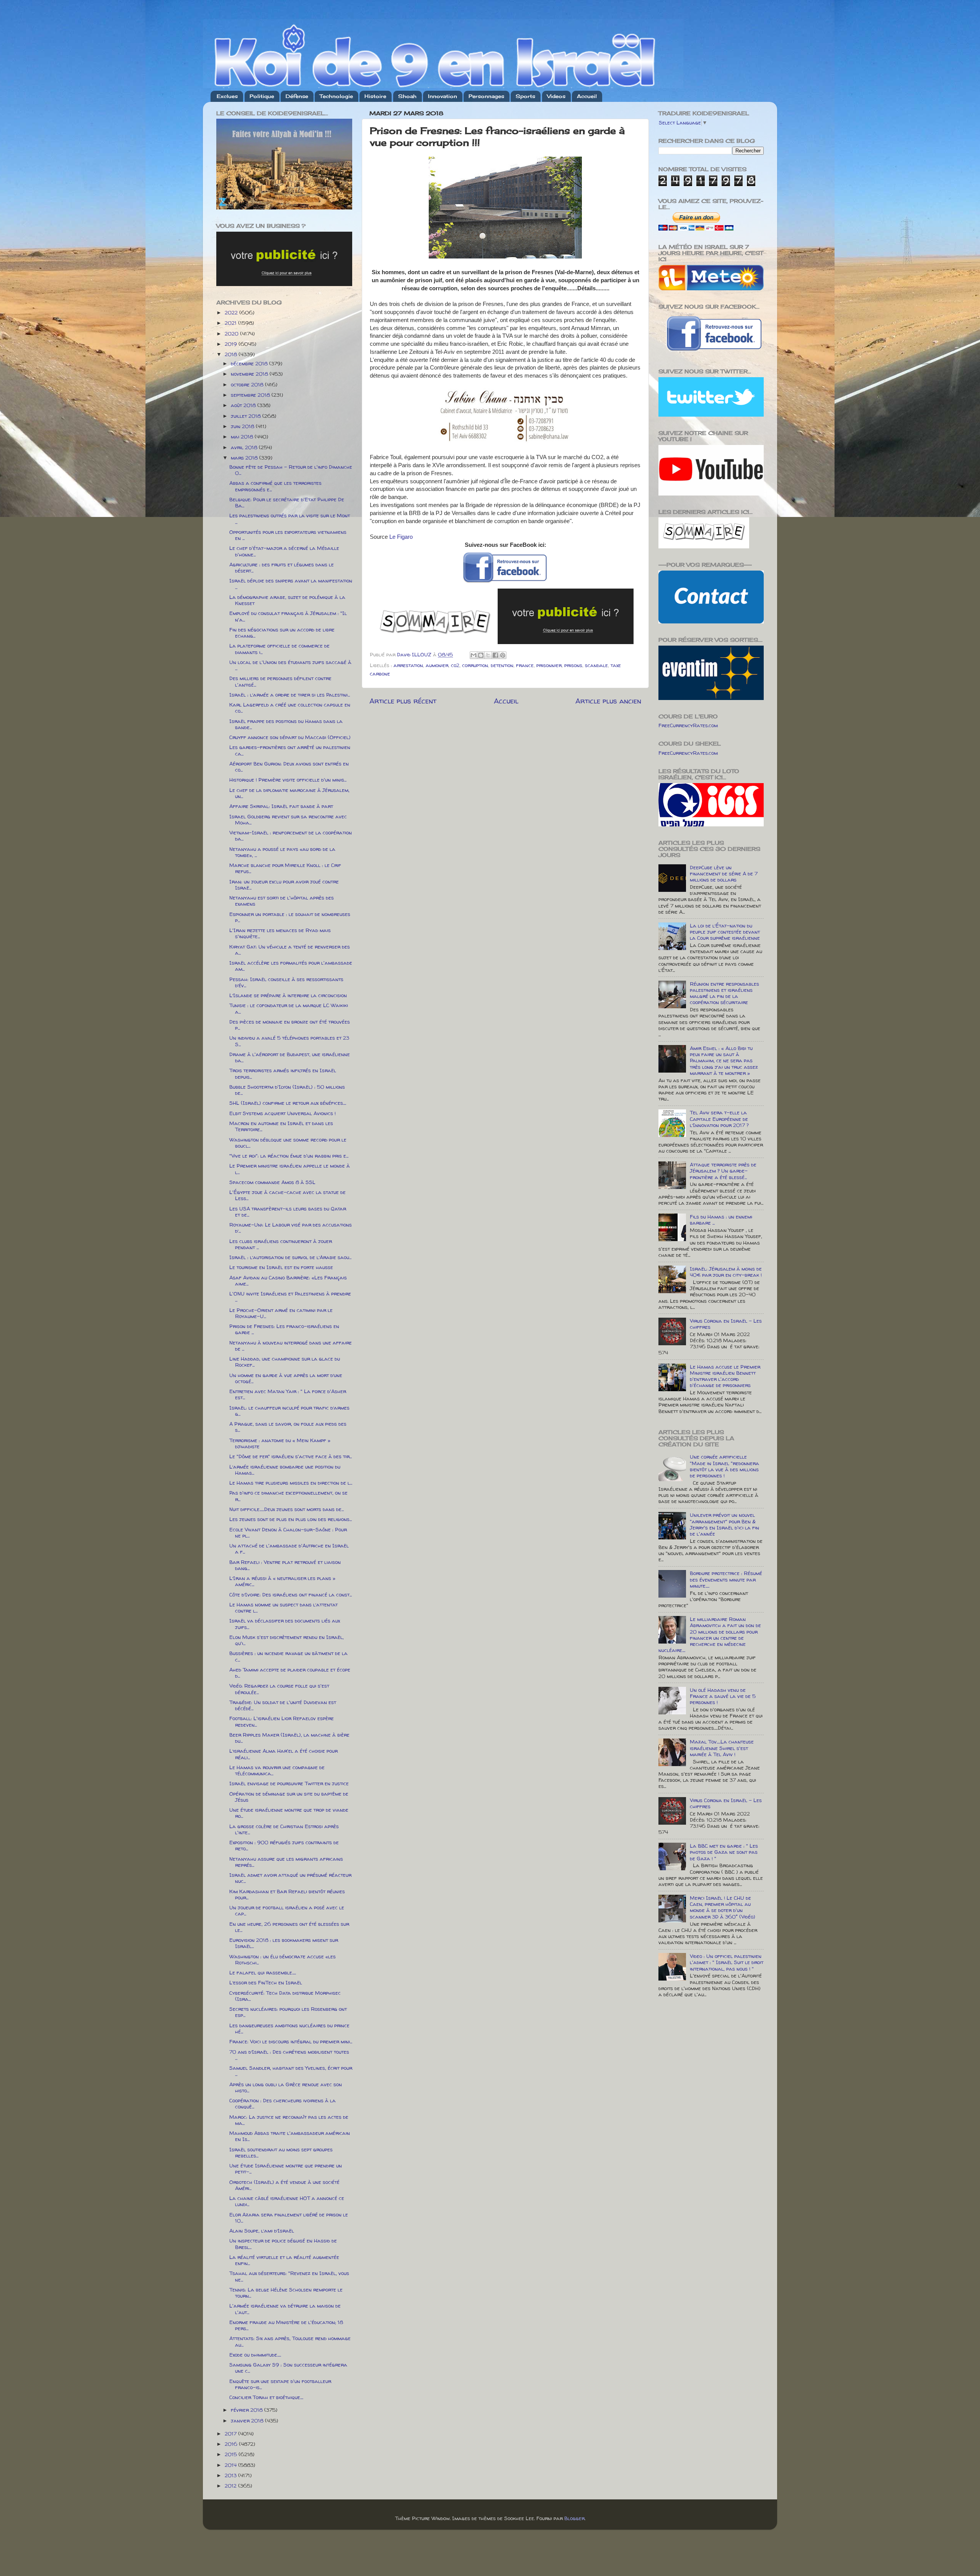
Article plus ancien (608, 701)
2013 (231, 2475)
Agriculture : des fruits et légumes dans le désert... (282, 568)
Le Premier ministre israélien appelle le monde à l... (290, 1169)
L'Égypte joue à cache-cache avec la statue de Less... (287, 1195)
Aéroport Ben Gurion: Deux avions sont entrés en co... (289, 767)
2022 (232, 312)
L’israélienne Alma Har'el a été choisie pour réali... (283, 1754)
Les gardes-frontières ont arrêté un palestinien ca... (290, 750)
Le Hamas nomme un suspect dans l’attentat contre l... (283, 1608)
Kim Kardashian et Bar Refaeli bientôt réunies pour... (287, 1894)
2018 (232, 354)
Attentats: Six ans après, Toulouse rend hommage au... (290, 2341)
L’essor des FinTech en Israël (266, 1982)
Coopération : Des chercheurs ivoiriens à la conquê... (283, 2103)
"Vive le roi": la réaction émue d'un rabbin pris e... (289, 1156)
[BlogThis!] (481, 655)
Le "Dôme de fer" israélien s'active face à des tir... (291, 1456)
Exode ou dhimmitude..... (255, 2355)
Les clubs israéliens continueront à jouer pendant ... (281, 1244)
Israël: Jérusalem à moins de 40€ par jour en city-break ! (726, 1272)
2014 (231, 2465)
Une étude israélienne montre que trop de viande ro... (289, 1813)
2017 (231, 2434)
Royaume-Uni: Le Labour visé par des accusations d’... (291, 1228)
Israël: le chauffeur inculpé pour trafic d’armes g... (289, 1411)
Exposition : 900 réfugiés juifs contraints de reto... (284, 1845)
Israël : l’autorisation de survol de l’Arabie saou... (290, 1257)
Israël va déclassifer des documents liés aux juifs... (285, 1624)
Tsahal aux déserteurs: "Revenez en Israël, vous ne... (289, 2276)
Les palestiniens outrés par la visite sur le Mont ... (290, 518)
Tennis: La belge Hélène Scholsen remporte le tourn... (286, 2293)
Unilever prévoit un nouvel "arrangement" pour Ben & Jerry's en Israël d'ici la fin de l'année (724, 1524)
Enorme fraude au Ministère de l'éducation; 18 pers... (286, 2325)
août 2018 (244, 405)
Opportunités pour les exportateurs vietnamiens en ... (288, 535)
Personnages (486, 96)
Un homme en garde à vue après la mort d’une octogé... (286, 1378)
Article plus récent (403, 701)
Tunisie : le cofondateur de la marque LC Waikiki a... (289, 1008)
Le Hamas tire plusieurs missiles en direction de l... (291, 1483)
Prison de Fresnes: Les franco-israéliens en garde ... (284, 1329)
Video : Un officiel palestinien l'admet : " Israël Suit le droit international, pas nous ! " (727, 1962)
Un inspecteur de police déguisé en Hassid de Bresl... (283, 2244)
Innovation (443, 96)
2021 (231, 323)
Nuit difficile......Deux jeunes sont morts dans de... (287, 1509)
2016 (232, 2444)
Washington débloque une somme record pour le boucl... (288, 1143)
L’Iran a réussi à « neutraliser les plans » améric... (282, 1581)
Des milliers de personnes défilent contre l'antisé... (280, 681)
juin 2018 (243, 426)
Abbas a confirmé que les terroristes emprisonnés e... (275, 486)
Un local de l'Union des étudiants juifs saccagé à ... (290, 665)
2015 (232, 2454)
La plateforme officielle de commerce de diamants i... (279, 649)
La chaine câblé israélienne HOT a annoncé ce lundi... (287, 2201)
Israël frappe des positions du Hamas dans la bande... (286, 724)
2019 (232, 344)
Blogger (574, 2518)
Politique (262, 96)
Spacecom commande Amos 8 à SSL (272, 1182)
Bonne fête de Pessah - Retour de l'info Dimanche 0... (291, 470)
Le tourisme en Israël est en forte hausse (281, 1267)
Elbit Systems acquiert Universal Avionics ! (283, 1113)
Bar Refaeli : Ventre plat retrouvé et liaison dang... (285, 1565)
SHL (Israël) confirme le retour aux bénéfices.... (288, 1103)
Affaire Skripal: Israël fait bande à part (281, 806)
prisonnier (549, 665)
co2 (455, 665)
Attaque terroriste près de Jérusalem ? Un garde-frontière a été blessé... (723, 1171)
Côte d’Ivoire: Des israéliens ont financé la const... (291, 1595)
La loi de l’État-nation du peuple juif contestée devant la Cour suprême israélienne (725, 932)
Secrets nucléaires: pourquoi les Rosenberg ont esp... (288, 2012)
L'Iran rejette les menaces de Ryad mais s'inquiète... (280, 933)
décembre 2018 (250, 363)
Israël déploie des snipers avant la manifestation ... (291, 584)
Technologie (336, 96)
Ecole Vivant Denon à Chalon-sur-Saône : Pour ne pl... (288, 1533)
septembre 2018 (251, 395)
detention (502, 665)
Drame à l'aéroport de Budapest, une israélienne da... (290, 1057)
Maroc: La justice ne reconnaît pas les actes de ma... (289, 2120)
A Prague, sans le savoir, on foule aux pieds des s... (288, 1427)
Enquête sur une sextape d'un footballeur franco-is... (280, 2384)
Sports (525, 96)
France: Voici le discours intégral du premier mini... (291, 2041)
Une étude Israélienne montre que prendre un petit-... (286, 2169)
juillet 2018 (247, 416)
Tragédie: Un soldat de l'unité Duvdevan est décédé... (283, 1705)
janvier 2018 (248, 2421)
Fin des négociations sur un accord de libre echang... (282, 633)
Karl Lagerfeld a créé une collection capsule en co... (290, 708)
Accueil (587, 96)
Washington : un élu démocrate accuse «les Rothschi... (283, 1959)
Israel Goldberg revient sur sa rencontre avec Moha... (288, 819)
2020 (232, 334)
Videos (556, 96)
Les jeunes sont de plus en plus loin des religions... (291, 1519)
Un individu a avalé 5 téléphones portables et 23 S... (289, 1041)
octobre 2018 (248, 384)
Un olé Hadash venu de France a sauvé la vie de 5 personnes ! (723, 1696)
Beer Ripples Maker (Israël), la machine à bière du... (289, 1738)
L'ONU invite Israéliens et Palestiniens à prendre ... (290, 1297)
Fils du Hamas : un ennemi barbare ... (721, 1220)
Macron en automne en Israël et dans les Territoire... (281, 1126)
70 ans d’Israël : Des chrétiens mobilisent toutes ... (289, 2055)
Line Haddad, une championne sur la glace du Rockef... (285, 1362)
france (525, 665)
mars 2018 (245, 458)
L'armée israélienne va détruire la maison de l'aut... (285, 2309)
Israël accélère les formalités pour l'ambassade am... (291, 966)
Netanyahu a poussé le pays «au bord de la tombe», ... (282, 852)
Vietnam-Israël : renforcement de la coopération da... (291, 836)
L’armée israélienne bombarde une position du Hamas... (285, 1470)
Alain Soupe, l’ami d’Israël (262, 2231)
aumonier (437, 665)
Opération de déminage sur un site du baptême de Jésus (289, 1797)
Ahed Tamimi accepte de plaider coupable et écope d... (290, 1673)
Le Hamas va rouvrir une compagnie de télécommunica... (277, 1770)
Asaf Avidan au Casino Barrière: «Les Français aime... (288, 1281)
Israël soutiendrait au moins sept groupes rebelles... (281, 2152)
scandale (596, 665)
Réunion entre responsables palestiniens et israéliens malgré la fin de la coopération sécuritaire (724, 993)
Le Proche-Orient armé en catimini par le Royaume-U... (281, 1313)
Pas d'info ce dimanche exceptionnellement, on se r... (288, 1496)
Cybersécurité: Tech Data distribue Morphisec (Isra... (285, 1996)
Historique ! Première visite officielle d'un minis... (288, 780)
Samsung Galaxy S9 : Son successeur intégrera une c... (288, 2368)
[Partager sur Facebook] (495, 655)
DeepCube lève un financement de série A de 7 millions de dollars (724, 873)
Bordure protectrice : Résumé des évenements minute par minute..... (726, 1579)
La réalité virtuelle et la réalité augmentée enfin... (284, 2260)
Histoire (375, 96)
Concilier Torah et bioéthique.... (266, 2397)
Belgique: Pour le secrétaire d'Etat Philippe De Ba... (287, 502)
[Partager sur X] (488, 655)
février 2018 (247, 2410)
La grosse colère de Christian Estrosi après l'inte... (284, 1829)
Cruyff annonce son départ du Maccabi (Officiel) (290, 737)
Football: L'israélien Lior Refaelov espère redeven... (282, 1721)
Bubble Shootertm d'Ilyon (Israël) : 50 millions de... (287, 1090)
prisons (573, 665)
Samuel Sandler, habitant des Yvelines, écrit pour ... (291, 2071)
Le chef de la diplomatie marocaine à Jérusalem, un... (289, 793)
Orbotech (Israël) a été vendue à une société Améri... (284, 2185)
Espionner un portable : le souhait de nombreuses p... (290, 917)
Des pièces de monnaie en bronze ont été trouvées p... (290, 1025)
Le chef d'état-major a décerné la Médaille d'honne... (284, 551)
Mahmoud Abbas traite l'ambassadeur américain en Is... (290, 2136)
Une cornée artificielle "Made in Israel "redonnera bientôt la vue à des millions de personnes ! (724, 1466)
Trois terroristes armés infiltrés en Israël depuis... (283, 1073)
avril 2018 (245, 447)
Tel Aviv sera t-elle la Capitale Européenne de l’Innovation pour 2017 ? (719, 1119)
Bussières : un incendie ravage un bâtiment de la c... (288, 1656)
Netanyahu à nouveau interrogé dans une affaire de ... (291, 1346)
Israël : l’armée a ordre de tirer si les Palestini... (290, 695)
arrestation (408, 665)
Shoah (407, 96)
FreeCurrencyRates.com (688, 725)
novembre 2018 (250, 374)
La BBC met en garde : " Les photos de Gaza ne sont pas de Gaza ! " (724, 1852)
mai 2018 (243, 437)
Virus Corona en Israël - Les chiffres (726, 1324)
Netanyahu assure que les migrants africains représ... (286, 1862)
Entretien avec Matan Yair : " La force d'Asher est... (288, 1394)
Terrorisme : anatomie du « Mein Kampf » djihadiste (280, 1443)
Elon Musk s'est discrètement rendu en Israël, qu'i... (287, 1640)
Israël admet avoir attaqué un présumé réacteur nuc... (290, 1878)
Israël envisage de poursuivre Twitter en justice (289, 1783)
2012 (231, 2486)
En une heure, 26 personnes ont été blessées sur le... (289, 1927)
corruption (475, 665)
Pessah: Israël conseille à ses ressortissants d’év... (286, 982)
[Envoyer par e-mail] (474, 655)
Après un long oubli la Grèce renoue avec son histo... (286, 2087)
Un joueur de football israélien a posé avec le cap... (287, 1910)
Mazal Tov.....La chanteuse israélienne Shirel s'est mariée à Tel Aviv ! (722, 1748)
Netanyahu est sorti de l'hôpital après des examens (282, 901)
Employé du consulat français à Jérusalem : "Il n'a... (288, 616)
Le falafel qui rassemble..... (263, 1972)
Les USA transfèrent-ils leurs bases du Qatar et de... (288, 1212)
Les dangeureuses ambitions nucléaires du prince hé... (289, 2028)
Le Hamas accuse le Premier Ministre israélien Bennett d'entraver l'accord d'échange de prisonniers (725, 1376)
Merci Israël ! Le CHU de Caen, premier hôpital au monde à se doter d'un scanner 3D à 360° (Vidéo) (723, 1907)
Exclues (227, 96)
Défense (297, 96)
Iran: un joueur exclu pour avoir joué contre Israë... (284, 885)
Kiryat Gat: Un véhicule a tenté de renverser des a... (290, 950)
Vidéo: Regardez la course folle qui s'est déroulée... (279, 1689)
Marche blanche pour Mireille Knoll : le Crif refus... (285, 868)
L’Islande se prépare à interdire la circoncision (288, 995)
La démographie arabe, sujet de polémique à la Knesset (287, 600)
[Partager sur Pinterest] (503, 655)
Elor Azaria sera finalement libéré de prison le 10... (289, 2218)
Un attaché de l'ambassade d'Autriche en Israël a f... (289, 1549)
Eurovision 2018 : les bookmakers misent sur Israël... (284, 1943)
